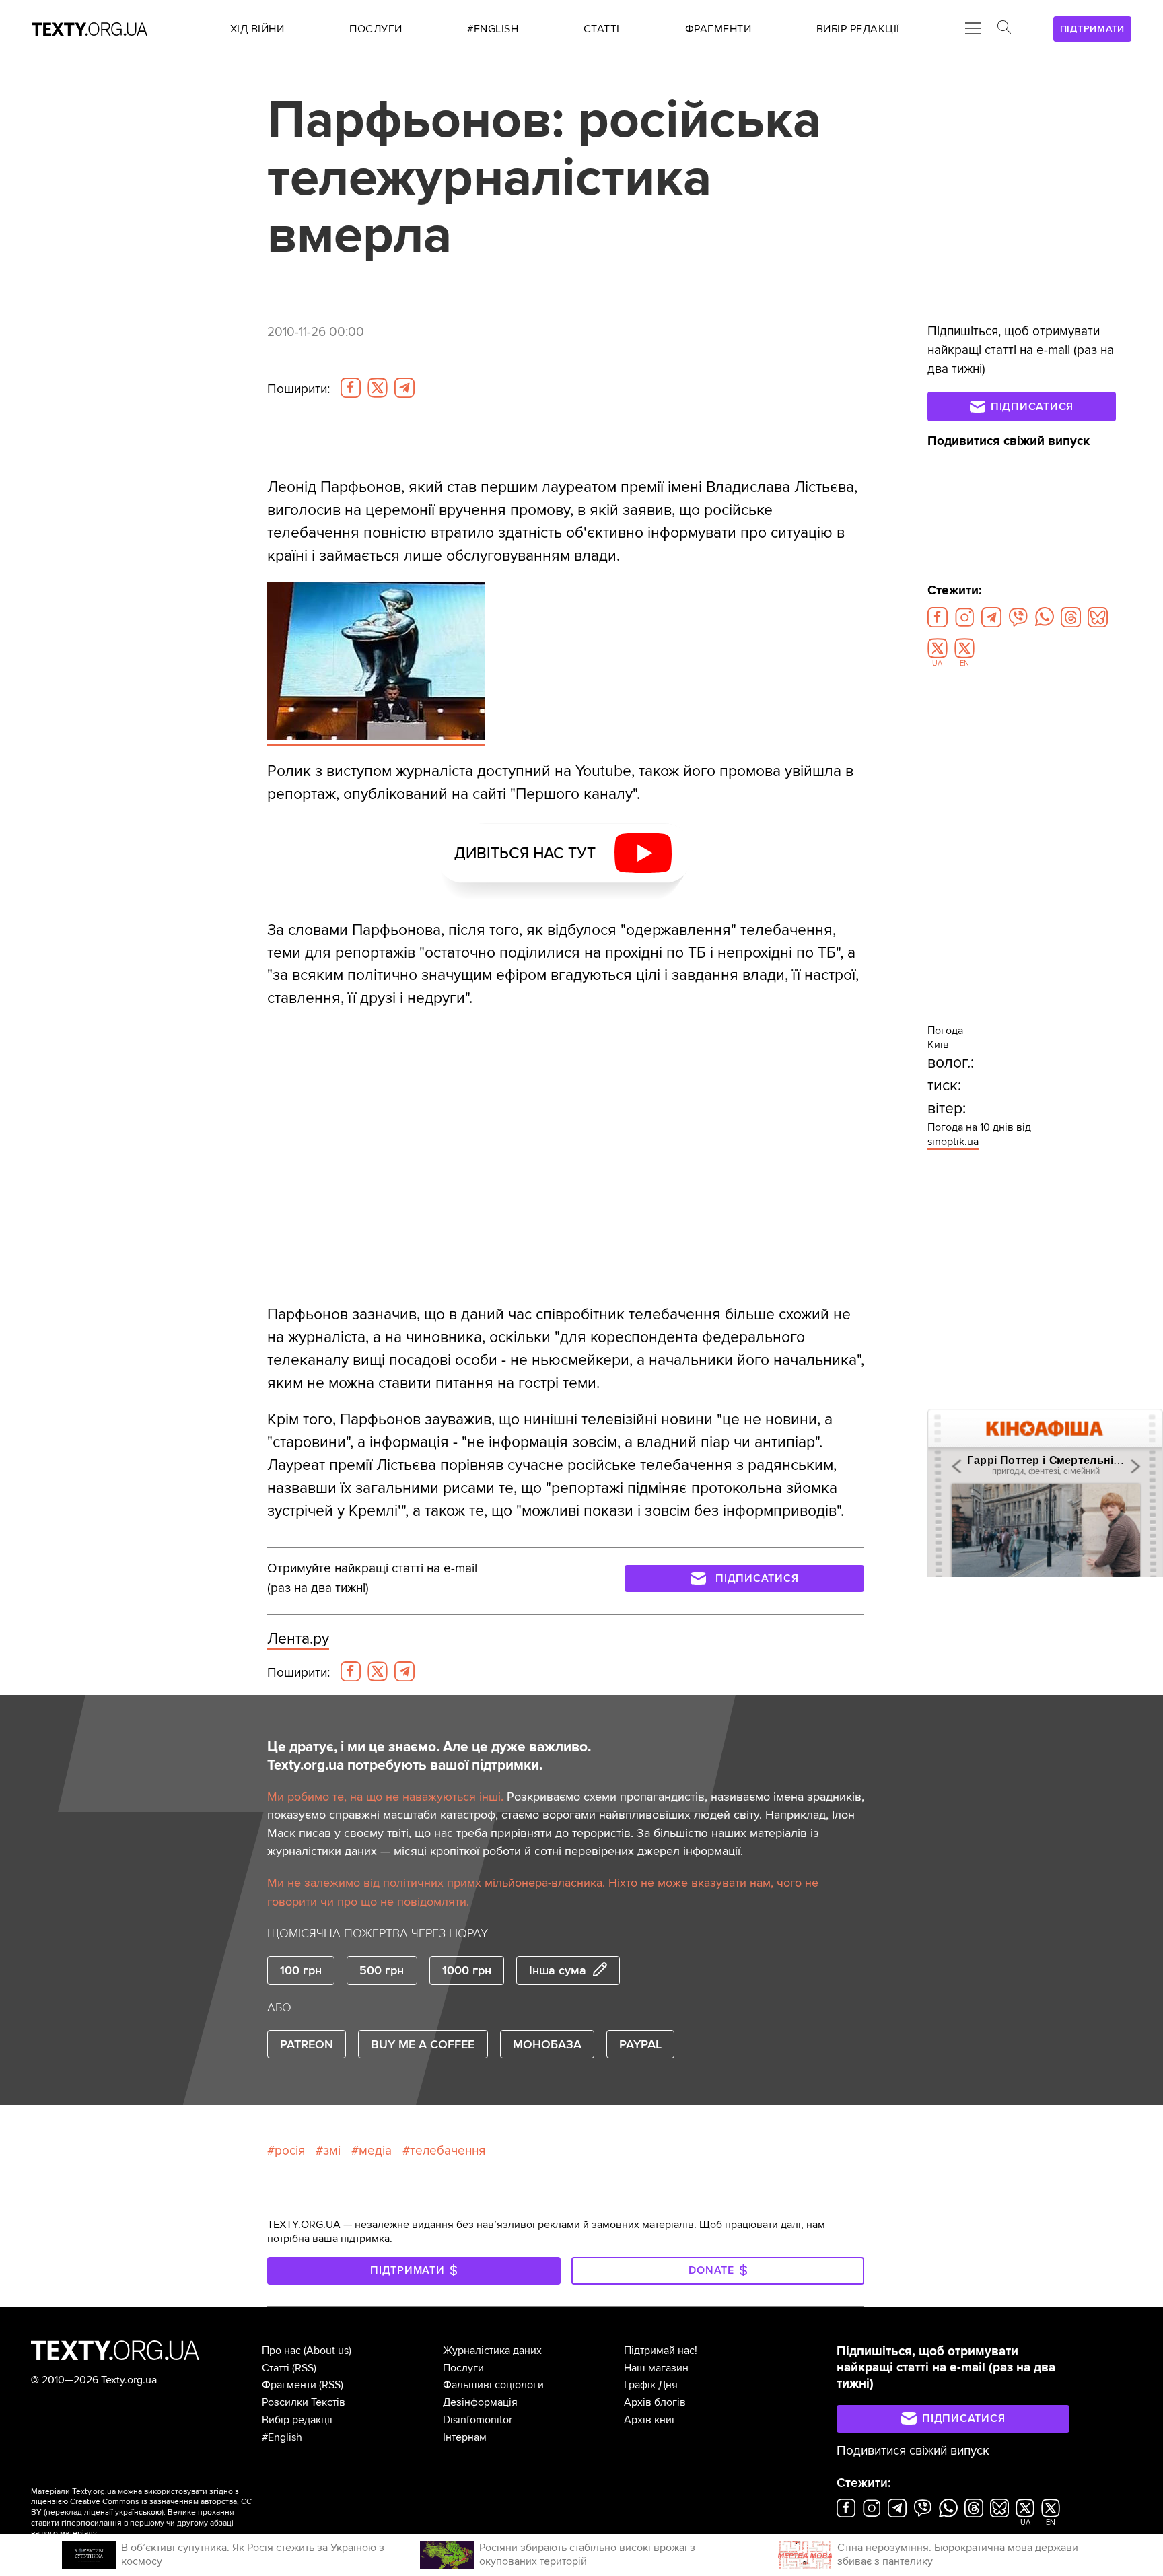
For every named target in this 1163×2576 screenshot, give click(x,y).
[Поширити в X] (378, 388)
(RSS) (304, 2368)
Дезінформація (480, 2402)
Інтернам (465, 2437)
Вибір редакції (297, 2420)
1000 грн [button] (467, 1970)
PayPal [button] (640, 2044)
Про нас (281, 2351)
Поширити (298, 389)
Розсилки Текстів (304, 2402)
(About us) (327, 2351)
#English (282, 2437)
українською (138, 2512)
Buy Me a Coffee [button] (423, 2044)
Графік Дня (651, 2385)
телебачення (448, 2151)
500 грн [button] (382, 1970)
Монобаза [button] (547, 2044)
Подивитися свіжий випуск (1009, 441)
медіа (375, 2151)
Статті (276, 2368)
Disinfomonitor (478, 2420)
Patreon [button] (307, 2044)
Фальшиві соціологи (493, 2385)
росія (290, 2151)
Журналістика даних (492, 2351)
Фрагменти (289, 2385)
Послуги (463, 2368)
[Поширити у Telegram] (404, 388)
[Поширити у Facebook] (351, 388)
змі (332, 2151)
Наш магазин (656, 2368)
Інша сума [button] (558, 1970)
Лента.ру (298, 1639)
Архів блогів (655, 2402)
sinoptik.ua (953, 1142)
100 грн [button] (301, 1970)
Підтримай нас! (661, 2351)
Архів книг (650, 2420)
